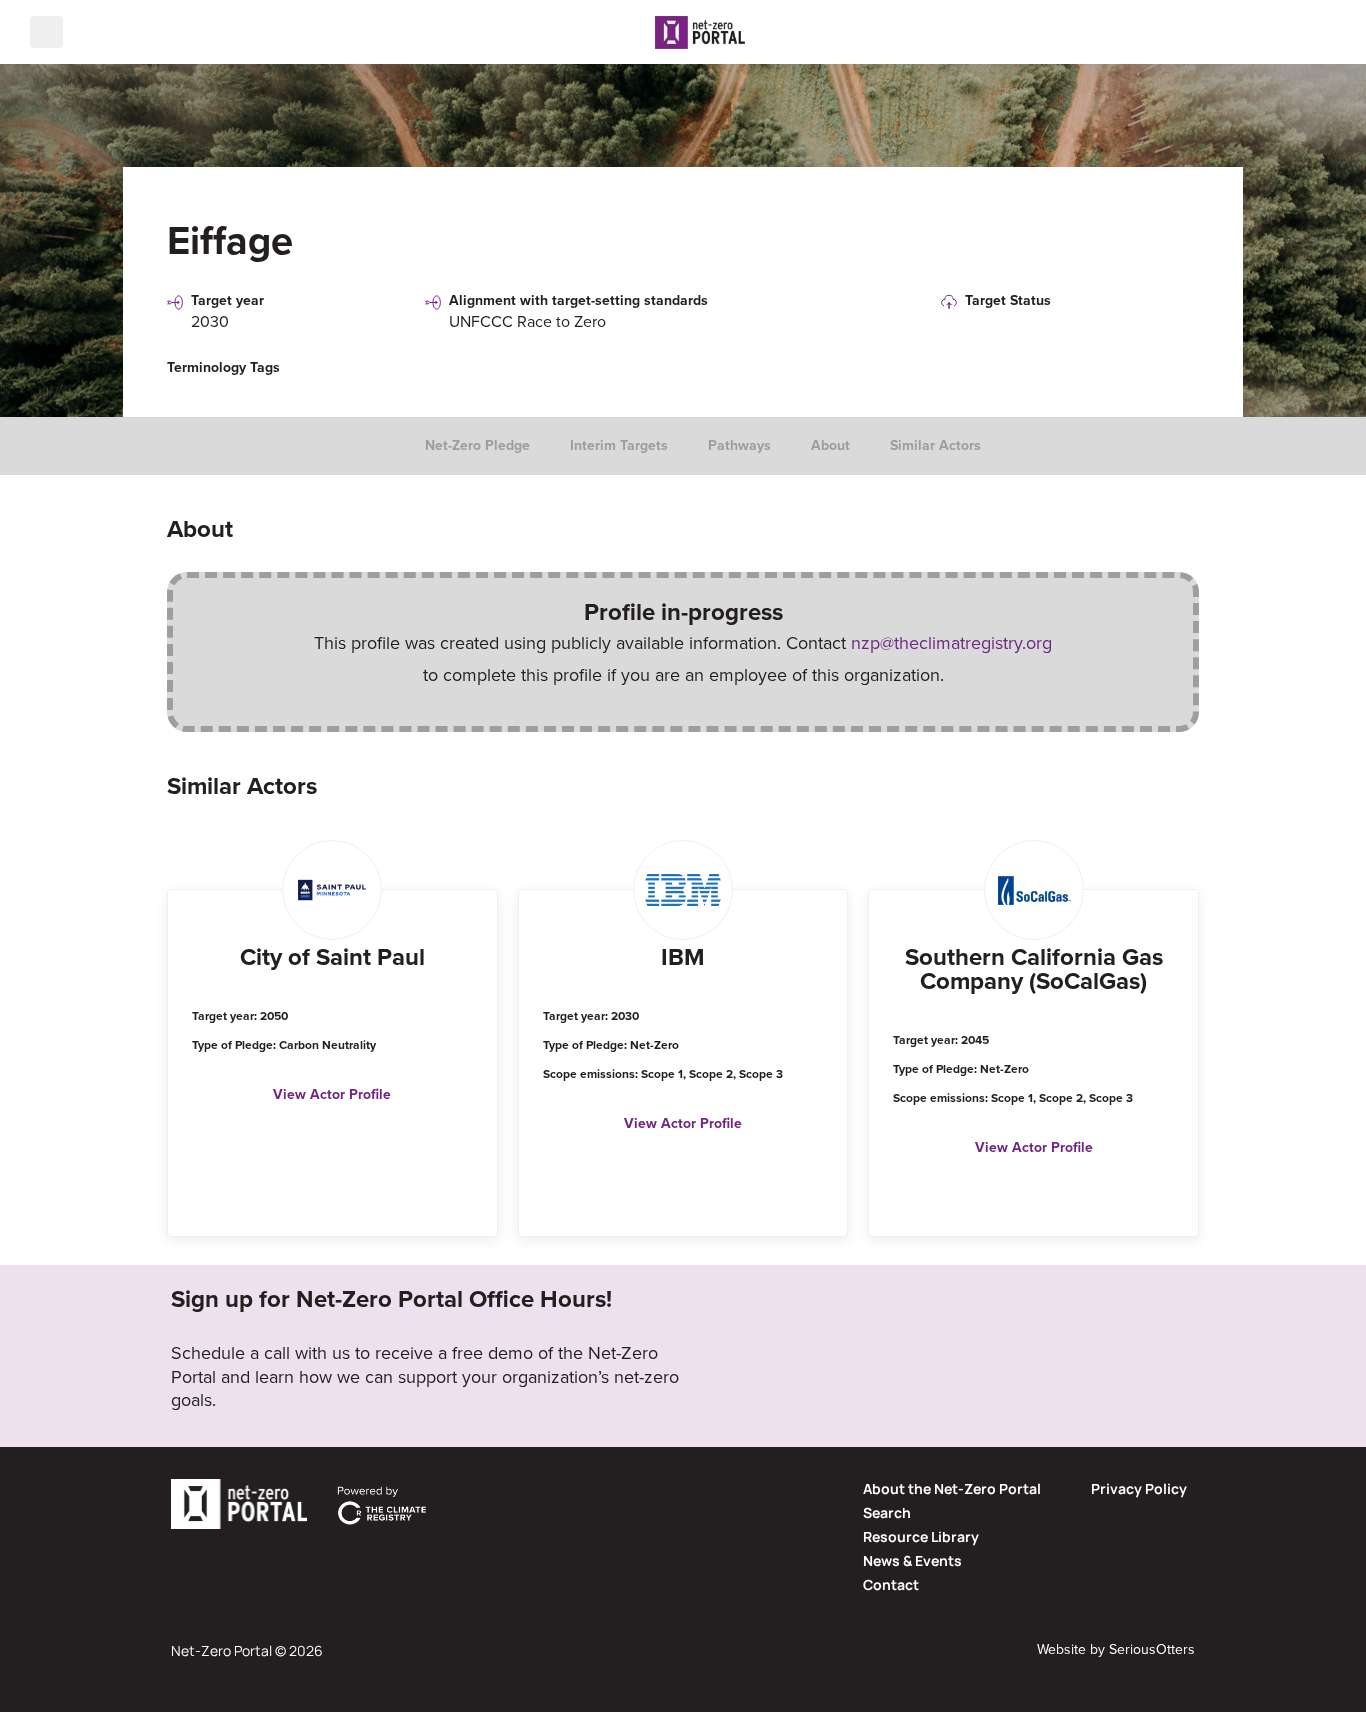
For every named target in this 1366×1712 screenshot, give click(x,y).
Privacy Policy (1139, 1488)
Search (887, 1512)
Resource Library (921, 1536)
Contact (891, 1584)
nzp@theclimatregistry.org (951, 643)
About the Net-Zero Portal (952, 1488)
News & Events (912, 1560)
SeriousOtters (1152, 1649)
